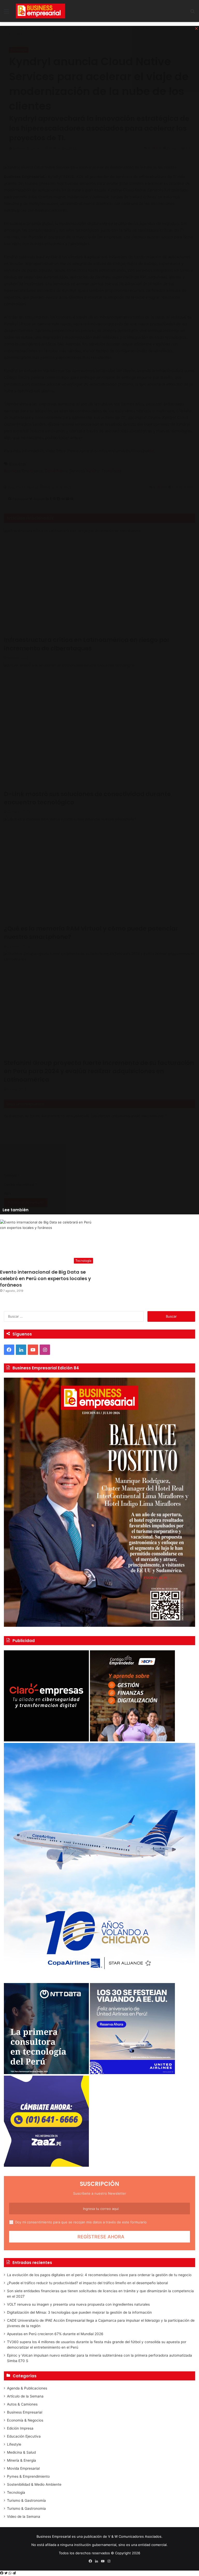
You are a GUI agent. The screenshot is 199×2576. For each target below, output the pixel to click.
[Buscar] (193, 13)
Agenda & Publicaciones (27, 2388)
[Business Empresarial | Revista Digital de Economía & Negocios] (40, 11)
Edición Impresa (20, 2428)
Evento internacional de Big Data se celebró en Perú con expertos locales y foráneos (45, 1278)
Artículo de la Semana (25, 2396)
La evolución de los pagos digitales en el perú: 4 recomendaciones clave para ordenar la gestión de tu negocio (99, 2275)
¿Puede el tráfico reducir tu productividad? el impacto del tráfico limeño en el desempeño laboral (87, 2283)
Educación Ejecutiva (24, 2436)
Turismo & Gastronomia (26, 2508)
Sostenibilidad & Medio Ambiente (34, 2484)
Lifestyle (14, 2444)
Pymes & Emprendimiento (28, 2476)
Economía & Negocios (25, 2420)
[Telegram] (14, 2573)
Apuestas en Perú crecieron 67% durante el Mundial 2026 (55, 2334)
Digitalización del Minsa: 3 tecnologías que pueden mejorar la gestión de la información (79, 2312)
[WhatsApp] (10, 2573)
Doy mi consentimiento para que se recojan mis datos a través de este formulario (81, 2222)
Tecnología (16, 2492)
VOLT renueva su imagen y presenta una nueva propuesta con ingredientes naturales (78, 2304)
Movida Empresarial (23, 2468)
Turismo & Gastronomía (26, 2500)
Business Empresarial (25, 2412)
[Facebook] (2, 2573)
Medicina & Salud (21, 2452)
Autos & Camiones (22, 2404)
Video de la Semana (24, 2516)
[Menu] (6, 13)
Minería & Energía (22, 2460)
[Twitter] (6, 2573)
